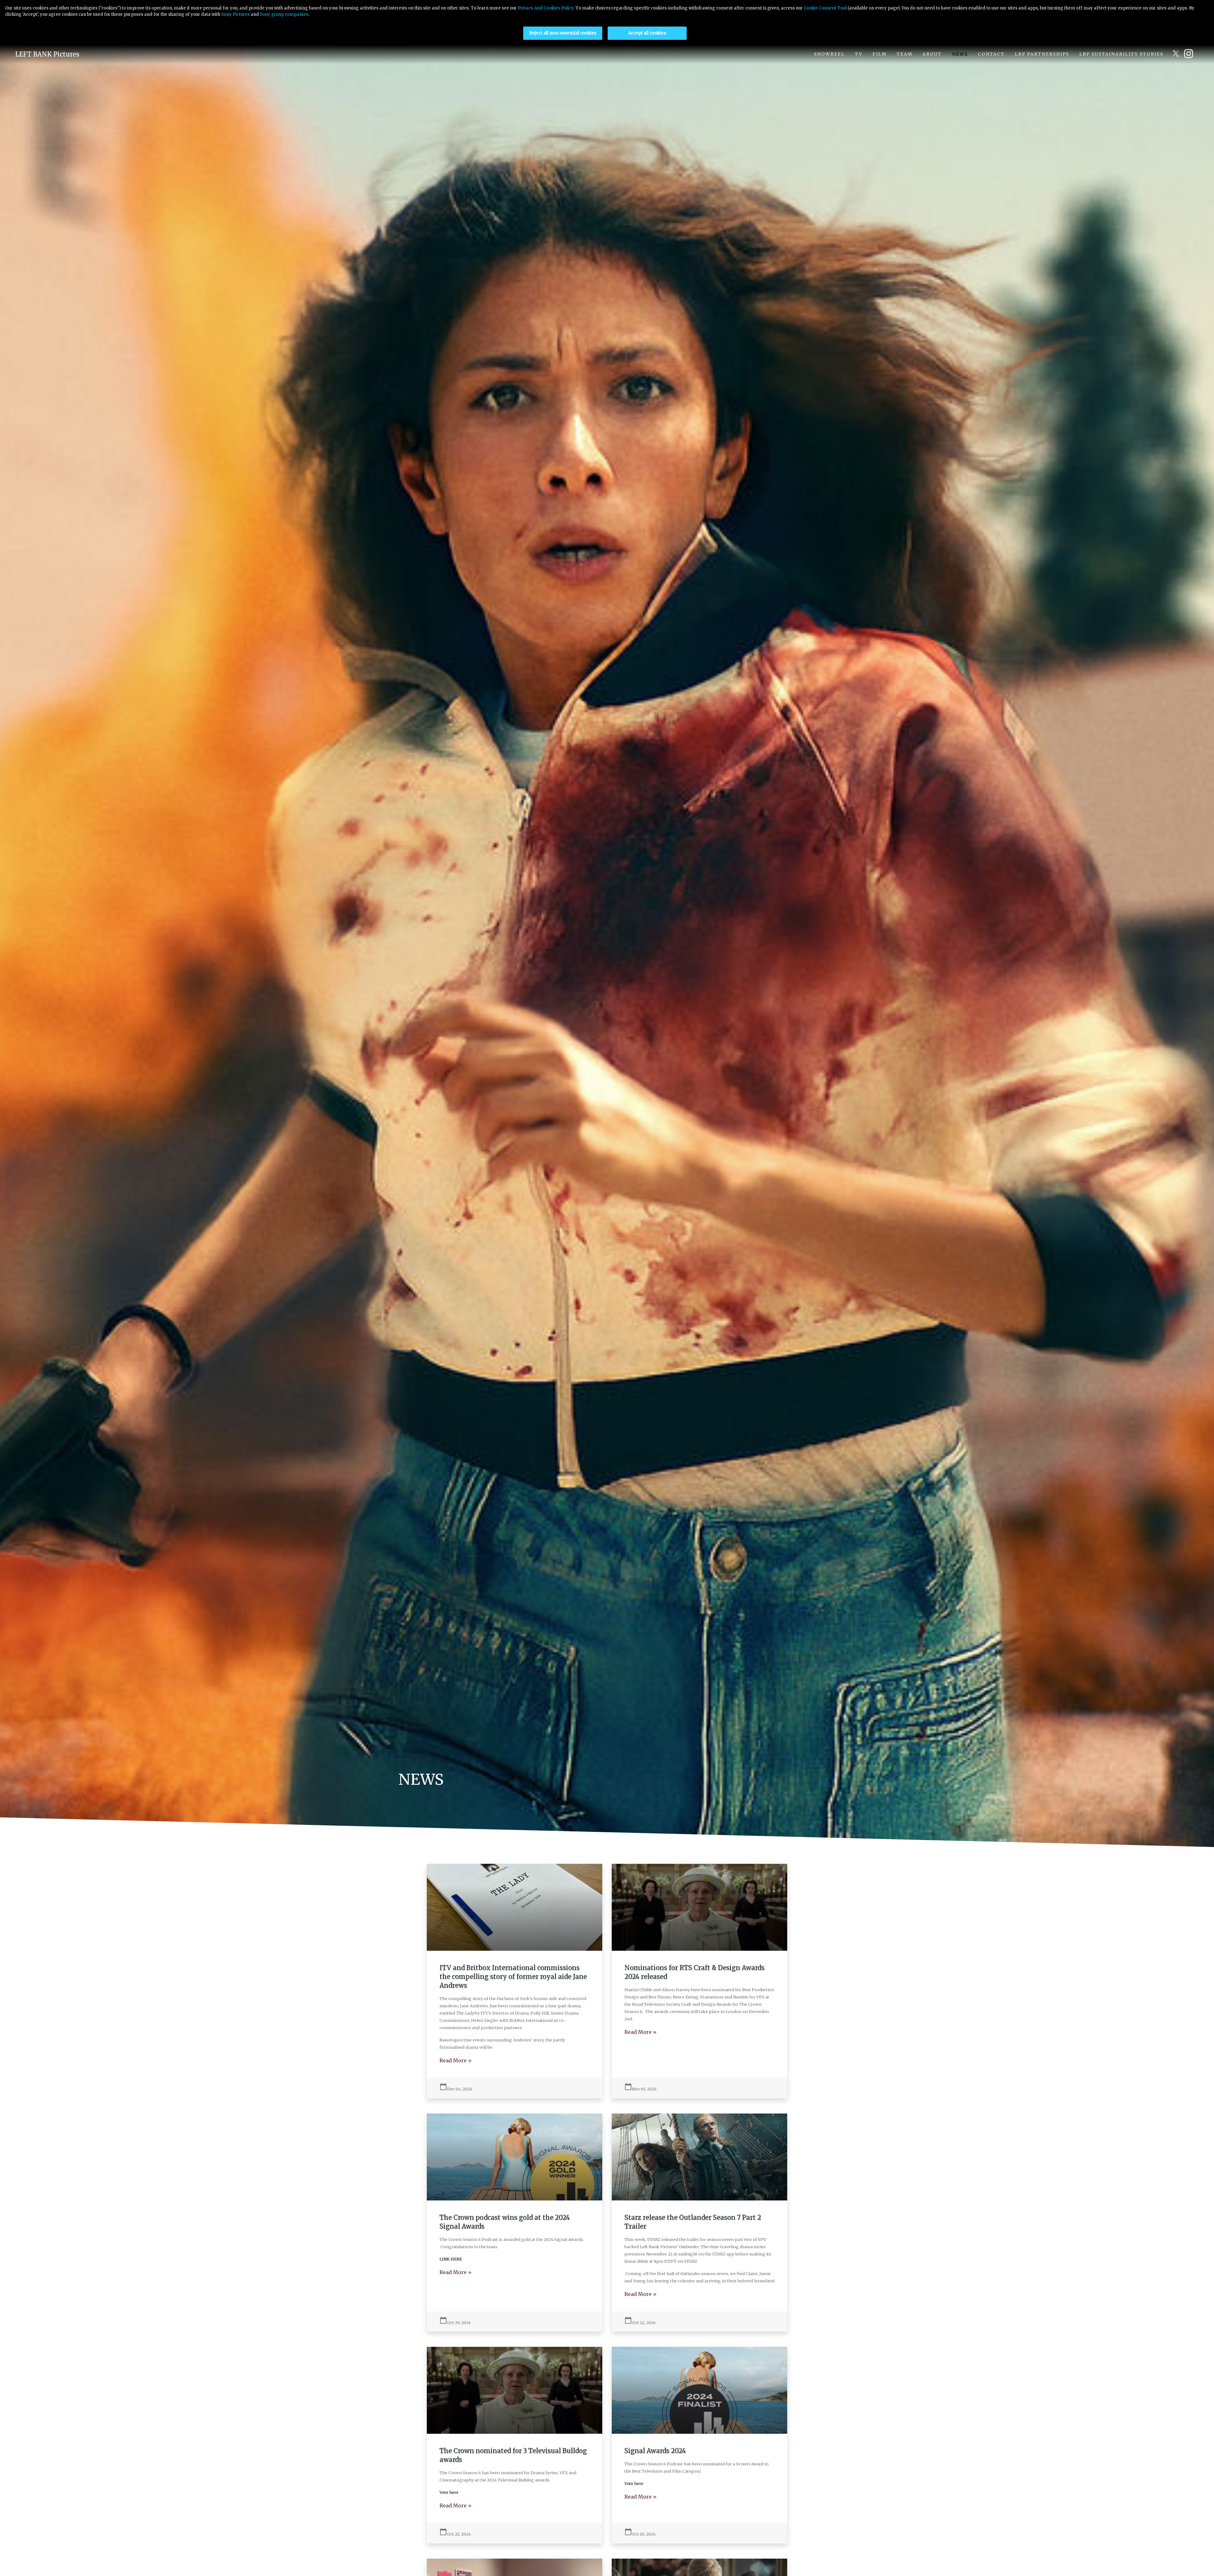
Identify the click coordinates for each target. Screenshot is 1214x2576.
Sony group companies (284, 14)
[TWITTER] (1176, 54)
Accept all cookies (647, 33)
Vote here (449, 2492)
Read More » (456, 2060)
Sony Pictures (236, 14)
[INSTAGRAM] (1191, 54)
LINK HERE (451, 2259)
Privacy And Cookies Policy (546, 8)
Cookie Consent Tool (825, 8)
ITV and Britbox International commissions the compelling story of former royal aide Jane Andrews (513, 1976)
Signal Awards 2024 (655, 2451)
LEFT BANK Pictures (47, 54)
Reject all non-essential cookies (563, 33)
